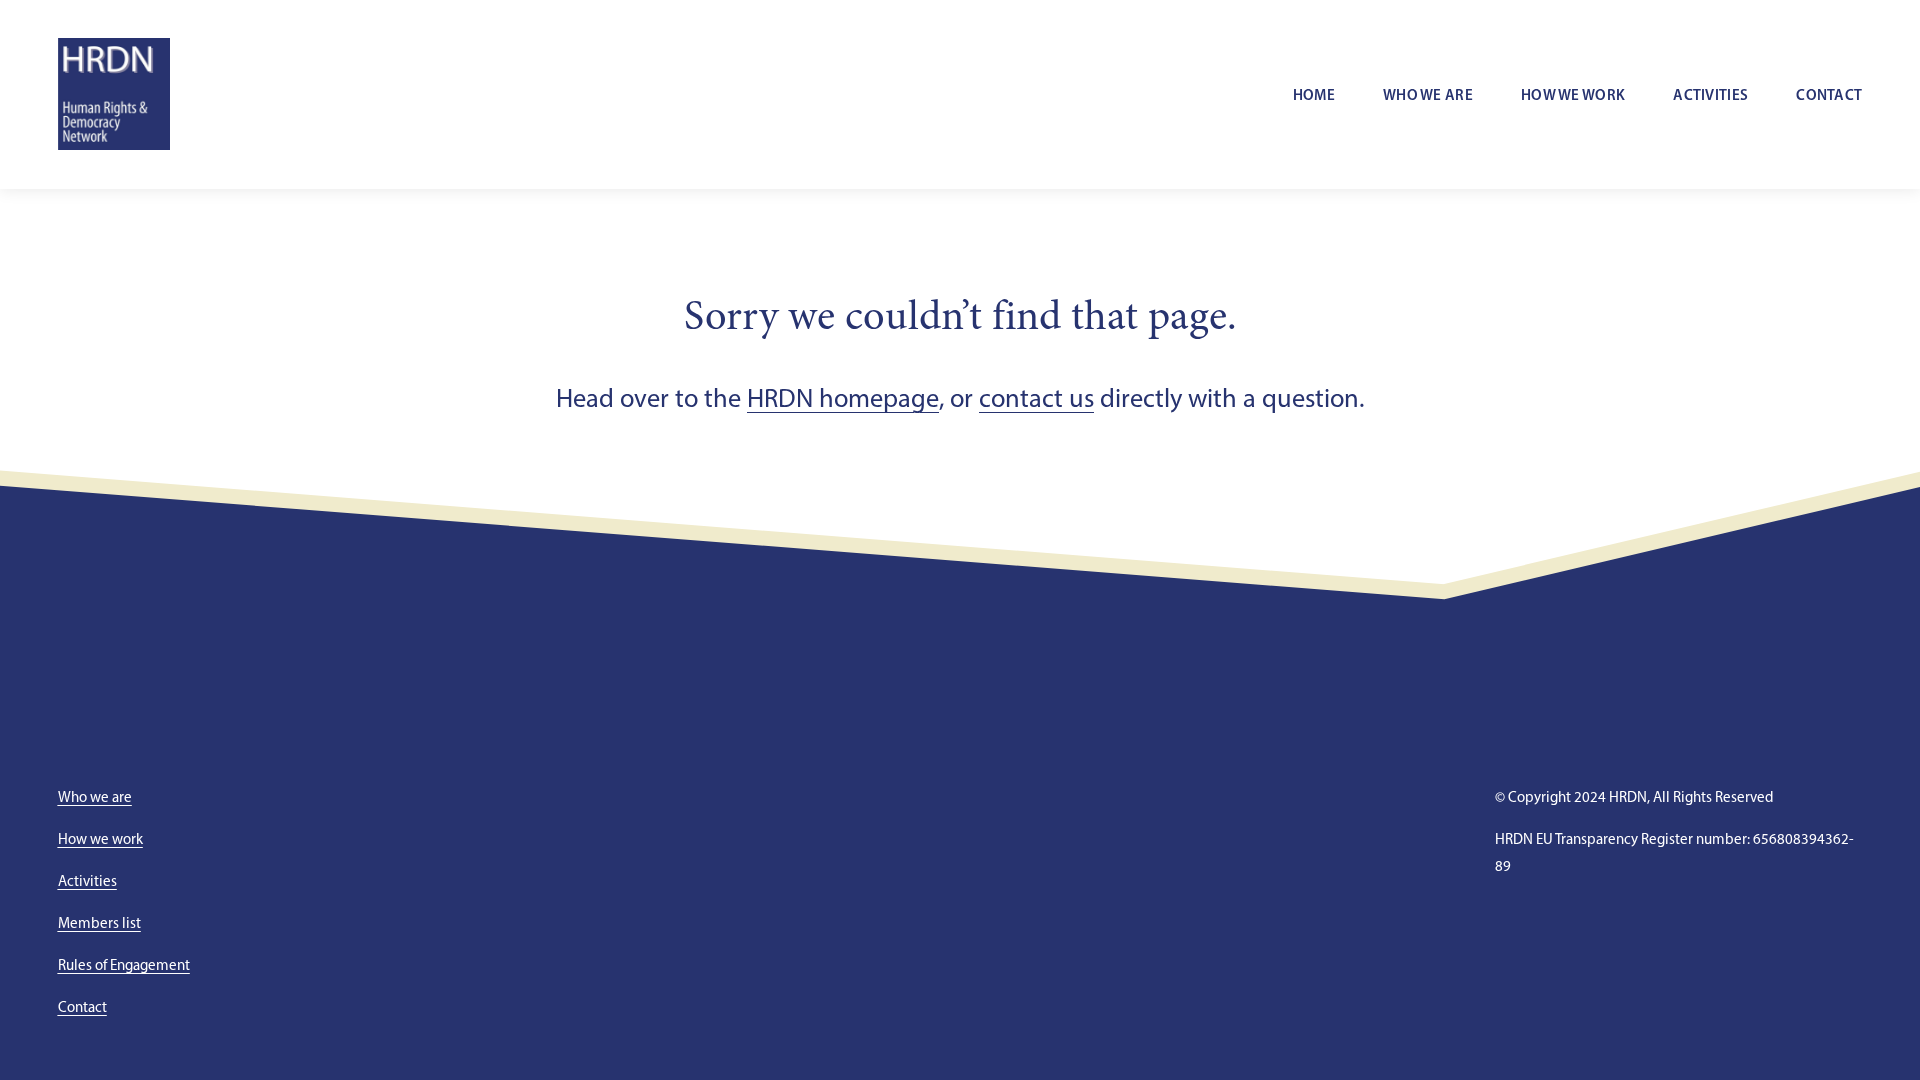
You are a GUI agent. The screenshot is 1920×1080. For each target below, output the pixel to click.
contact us (1036, 398)
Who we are (1428, 94)
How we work (1573, 94)
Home (1314, 94)
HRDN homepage (843, 398)
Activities (1710, 94)
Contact (1829, 94)
